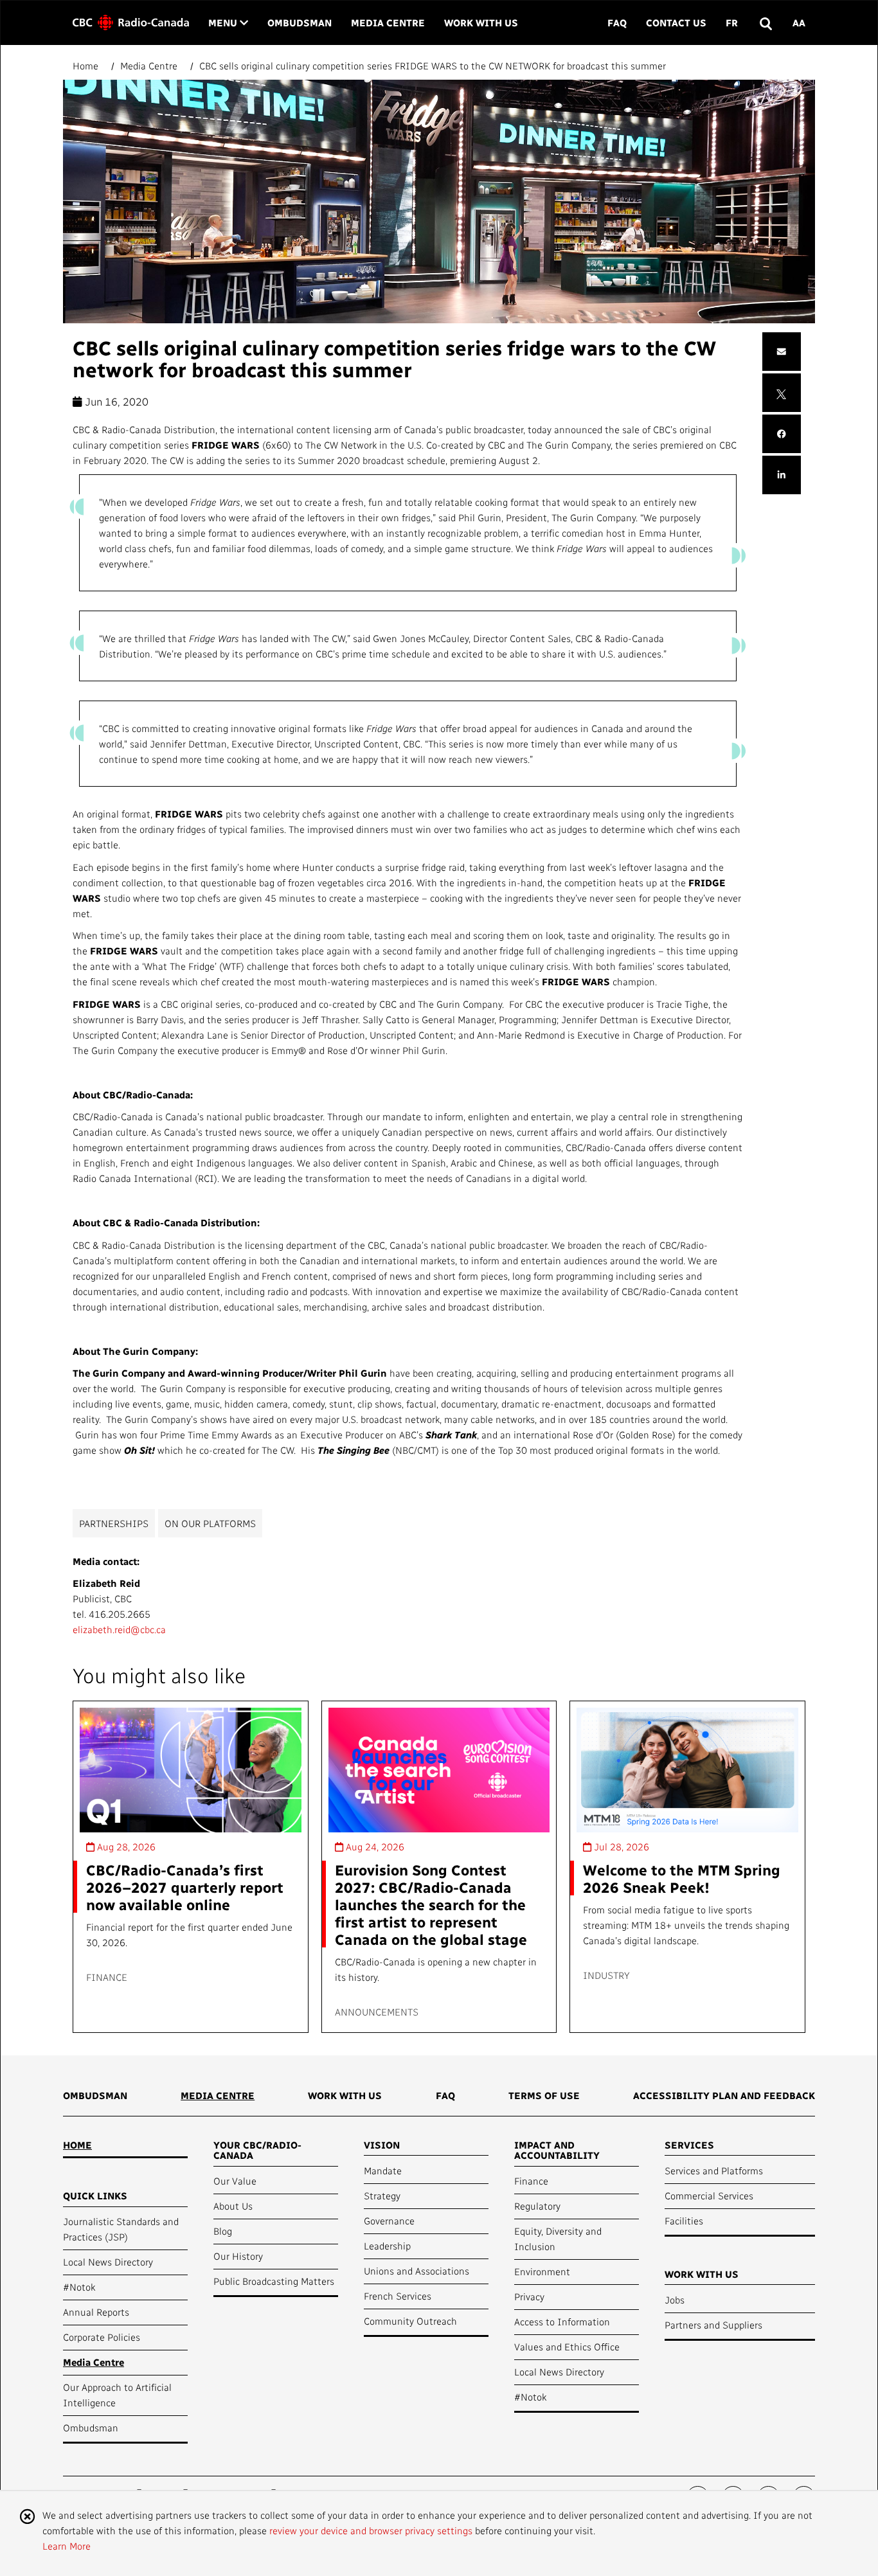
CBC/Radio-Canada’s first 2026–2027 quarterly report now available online (185, 1887)
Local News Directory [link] (108, 2262)
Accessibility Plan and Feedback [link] (724, 2095)
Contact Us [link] (676, 22)
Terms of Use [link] (544, 2095)
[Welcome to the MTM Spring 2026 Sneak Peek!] (687, 1770)
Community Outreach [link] (410, 2321)
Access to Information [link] (562, 2321)
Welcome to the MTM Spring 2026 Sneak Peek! (682, 1878)
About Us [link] (233, 2206)
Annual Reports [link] (96, 2312)
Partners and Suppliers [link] (713, 2325)
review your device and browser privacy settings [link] (371, 2530)
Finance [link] (531, 2181)
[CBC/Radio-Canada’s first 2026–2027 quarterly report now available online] (191, 1770)
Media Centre (149, 66)
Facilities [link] (684, 2221)
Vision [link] (382, 2145)
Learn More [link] (67, 2546)
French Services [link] (398, 2296)
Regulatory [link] (537, 2206)
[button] (765, 23)
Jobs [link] (675, 2300)
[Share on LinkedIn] (782, 475)
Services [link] (689, 2145)
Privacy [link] (529, 2296)
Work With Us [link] (481, 22)
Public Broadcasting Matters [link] (274, 2281)
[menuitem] (95, 2100)
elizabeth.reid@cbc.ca (119, 1629)
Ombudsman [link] (300, 22)
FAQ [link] (617, 22)
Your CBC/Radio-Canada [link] (257, 2150)
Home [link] (77, 2145)
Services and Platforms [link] (714, 2170)
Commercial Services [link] (709, 2196)
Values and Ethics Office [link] (567, 2347)
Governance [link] (389, 2221)
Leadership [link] (387, 2246)
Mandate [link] (383, 2170)
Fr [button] (732, 22)
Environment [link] (542, 2271)
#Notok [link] (79, 2287)
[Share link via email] (782, 352)
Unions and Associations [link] (417, 2271)
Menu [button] (228, 22)
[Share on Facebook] (782, 434)
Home (87, 66)
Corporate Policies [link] (102, 2337)
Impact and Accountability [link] (557, 2150)
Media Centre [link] (388, 22)
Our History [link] (238, 2256)
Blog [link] (223, 2231)
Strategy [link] (382, 2196)
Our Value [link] (235, 2181)
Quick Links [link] (95, 2196)
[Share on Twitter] (781, 393)
